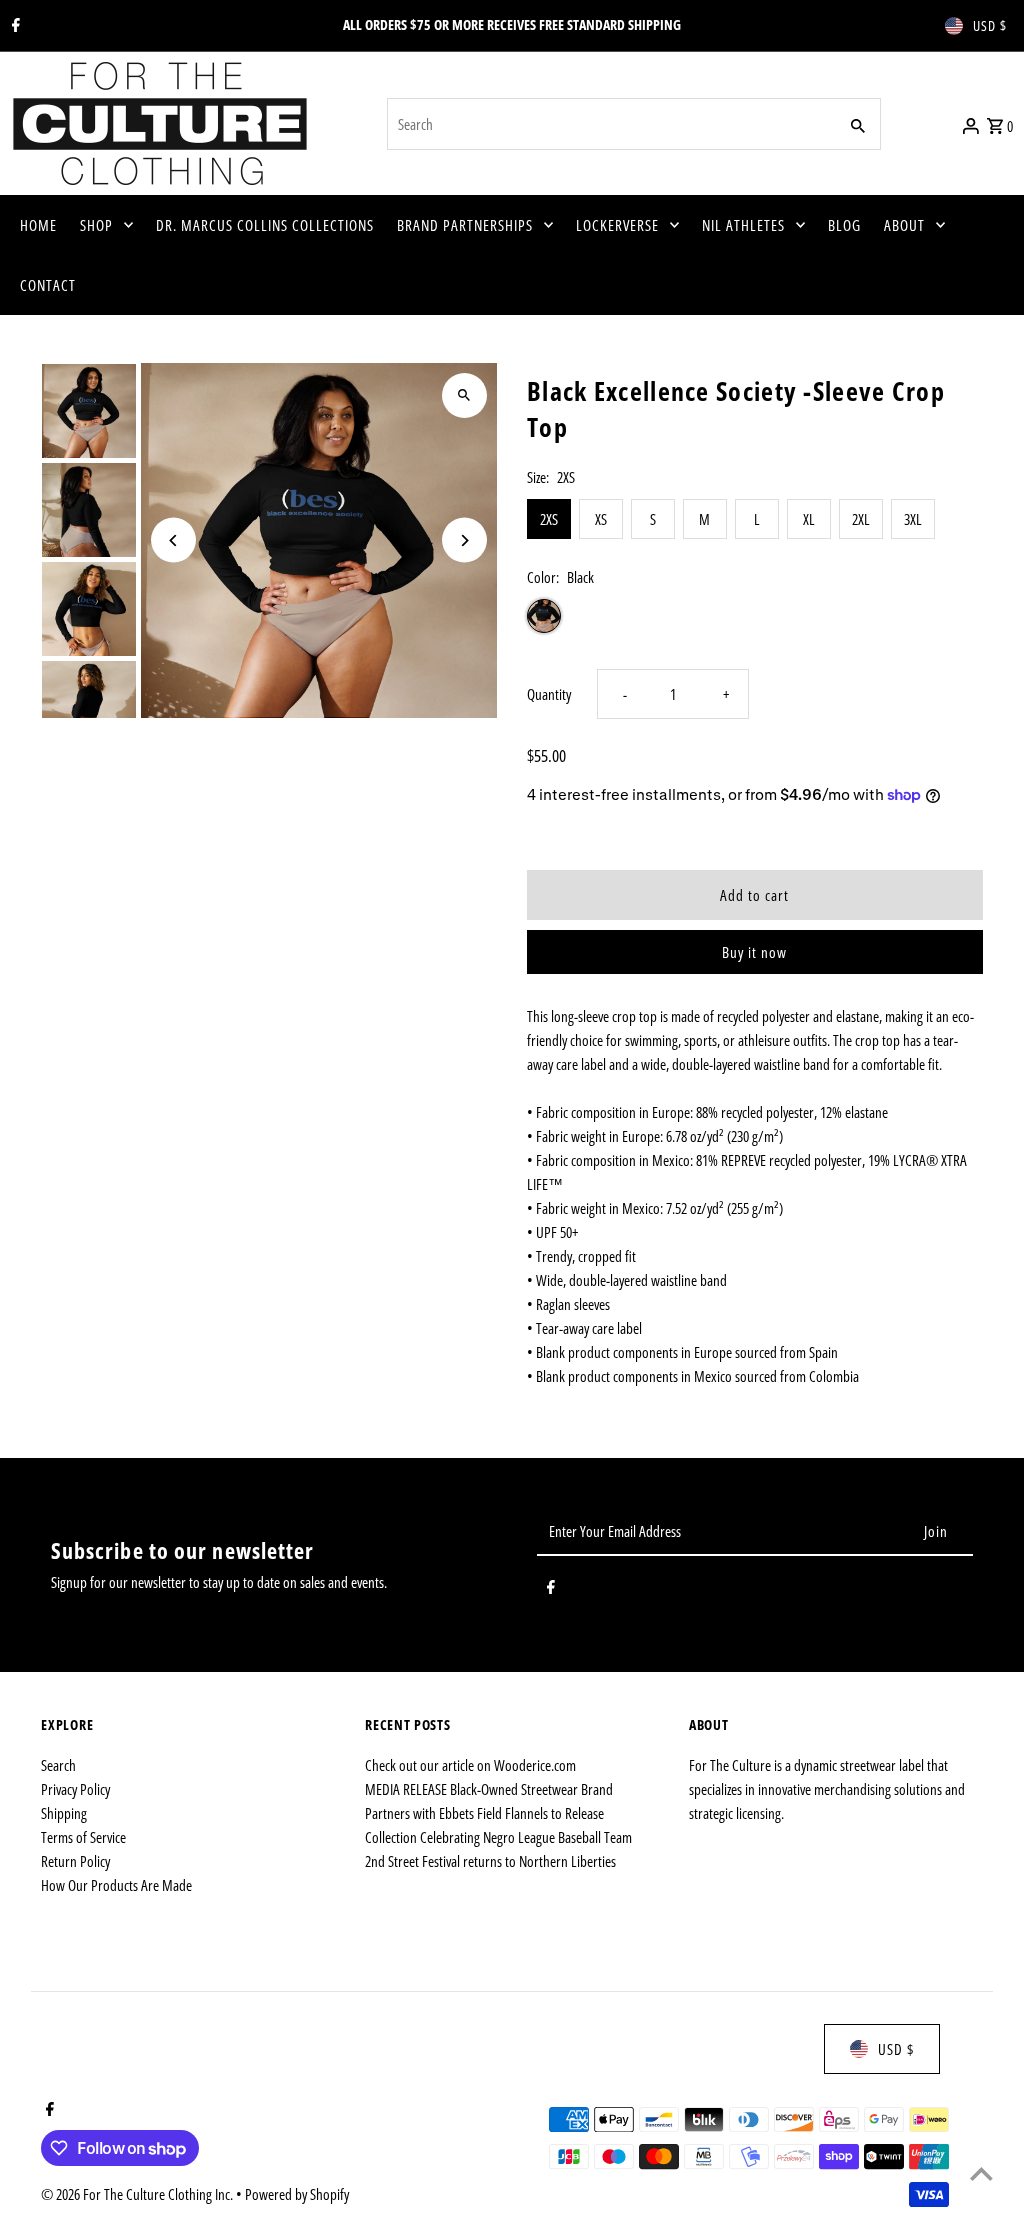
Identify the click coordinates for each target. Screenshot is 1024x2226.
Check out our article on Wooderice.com (470, 1765)
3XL (913, 519)
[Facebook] (13, 26)
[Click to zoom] (464, 395)
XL (809, 519)
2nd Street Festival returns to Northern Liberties (490, 1861)
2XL (861, 519)
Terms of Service (83, 1837)
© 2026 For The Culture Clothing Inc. (138, 2194)
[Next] (464, 540)
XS (601, 519)
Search (58, 1765)
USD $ (990, 25)
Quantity (549, 694)
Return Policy (75, 1861)
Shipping (64, 1813)
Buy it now (754, 952)
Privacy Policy (75, 1789)
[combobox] (610, 124)
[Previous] (173, 540)
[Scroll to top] (981, 2173)
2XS (549, 519)
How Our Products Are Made (116, 1885)
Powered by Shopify (297, 2194)
